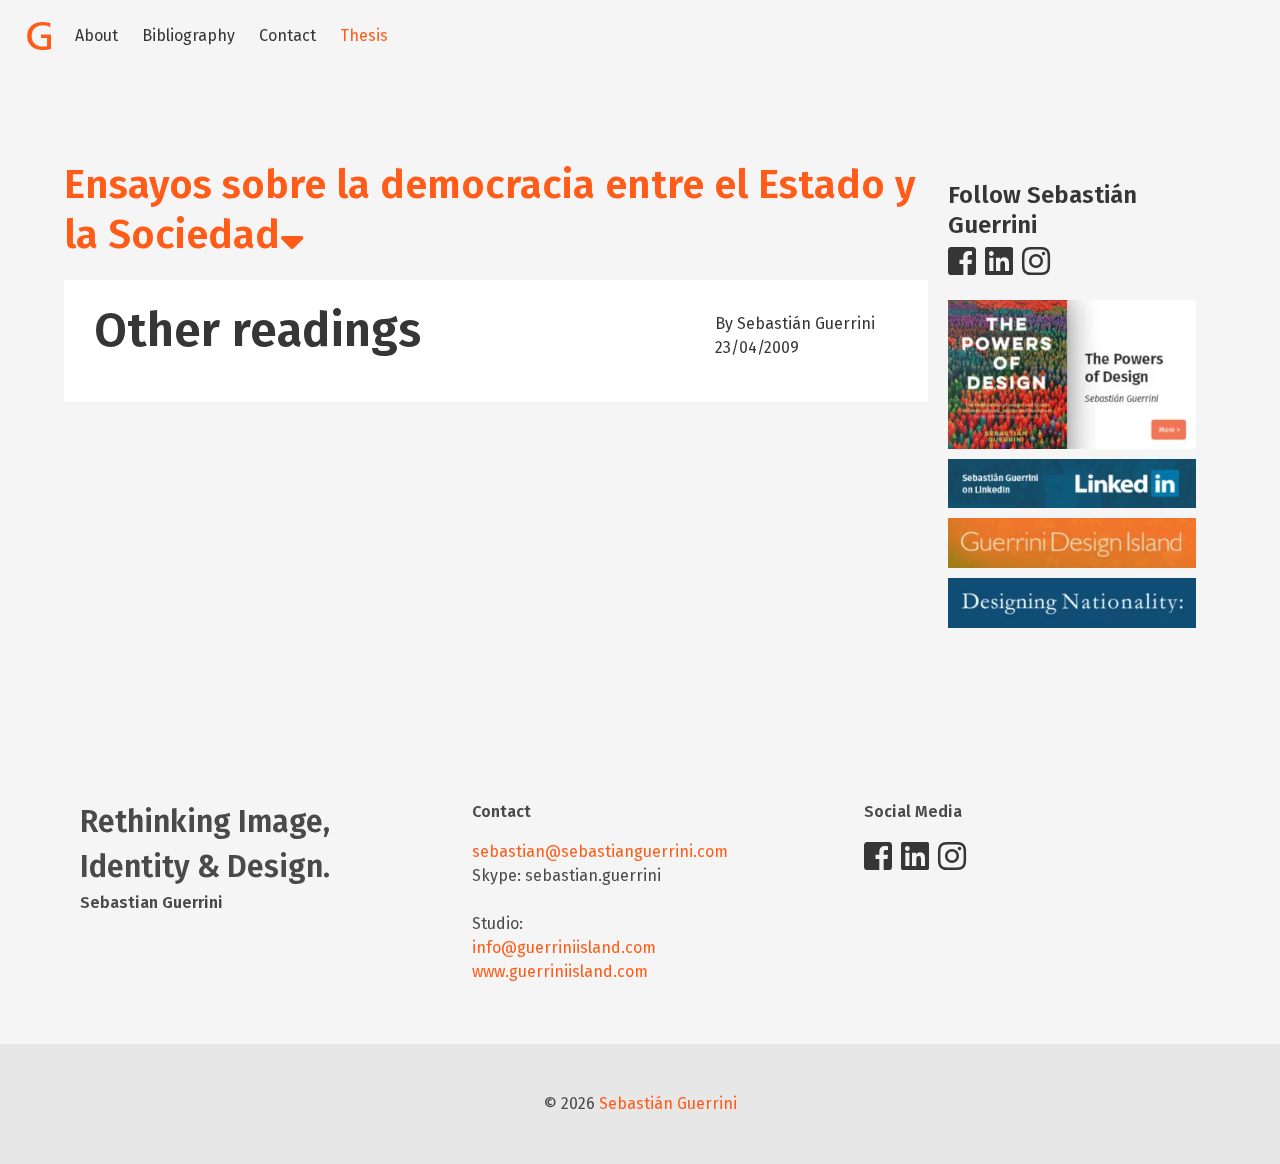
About (96, 35)
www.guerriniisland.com (560, 971)
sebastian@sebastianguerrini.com (600, 851)
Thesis (364, 35)
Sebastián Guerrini (668, 1103)
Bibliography (188, 35)
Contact (287, 35)
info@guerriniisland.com (564, 947)
